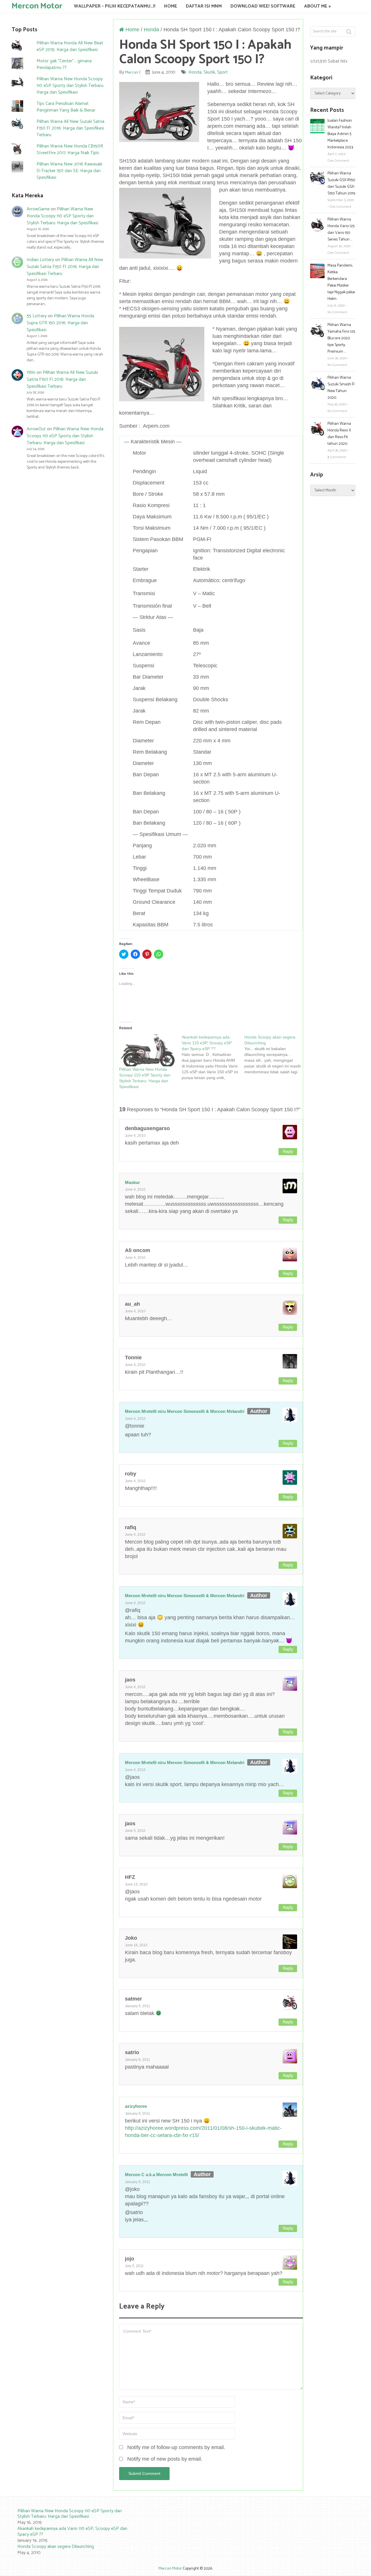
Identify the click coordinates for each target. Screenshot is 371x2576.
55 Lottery (37, 316)
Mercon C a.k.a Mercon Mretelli (156, 2175)
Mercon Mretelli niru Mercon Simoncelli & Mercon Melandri (185, 1411)
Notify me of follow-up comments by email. (176, 2447)
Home (171, 6)
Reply (288, 1152)
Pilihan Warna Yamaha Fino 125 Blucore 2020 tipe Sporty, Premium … (341, 338)
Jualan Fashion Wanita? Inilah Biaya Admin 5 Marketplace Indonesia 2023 (340, 134)
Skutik (209, 72)
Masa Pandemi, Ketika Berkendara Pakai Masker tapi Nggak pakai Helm (341, 282)
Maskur (132, 1182)
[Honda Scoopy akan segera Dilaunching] (276, 1054)
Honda (151, 30)
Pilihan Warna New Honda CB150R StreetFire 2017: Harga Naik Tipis (70, 150)
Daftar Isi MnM (204, 6)
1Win (31, 372)
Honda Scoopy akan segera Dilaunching (56, 2547)
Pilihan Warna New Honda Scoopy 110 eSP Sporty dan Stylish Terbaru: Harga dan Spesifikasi (70, 86)
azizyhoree (136, 2106)
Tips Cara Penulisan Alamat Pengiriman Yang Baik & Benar (66, 107)
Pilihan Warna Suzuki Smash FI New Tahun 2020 (341, 388)
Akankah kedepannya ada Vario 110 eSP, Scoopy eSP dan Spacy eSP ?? (72, 2531)
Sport (222, 72)
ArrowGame (38, 209)
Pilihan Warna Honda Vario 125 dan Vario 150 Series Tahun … (341, 229)
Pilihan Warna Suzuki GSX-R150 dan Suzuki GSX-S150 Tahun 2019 (341, 183)
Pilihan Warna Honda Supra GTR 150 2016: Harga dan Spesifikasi (60, 323)
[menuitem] (67, 2517)
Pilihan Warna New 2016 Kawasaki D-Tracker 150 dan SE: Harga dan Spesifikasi (69, 171)
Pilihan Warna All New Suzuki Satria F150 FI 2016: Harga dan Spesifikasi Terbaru (70, 128)
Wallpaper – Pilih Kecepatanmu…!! (115, 6)
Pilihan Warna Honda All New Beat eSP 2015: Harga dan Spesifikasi (70, 46)
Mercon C (133, 73)
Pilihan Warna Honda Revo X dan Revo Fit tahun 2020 (339, 434)
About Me (316, 6)
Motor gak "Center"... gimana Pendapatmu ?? (64, 64)
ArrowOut (36, 429)
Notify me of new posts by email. (165, 2459)
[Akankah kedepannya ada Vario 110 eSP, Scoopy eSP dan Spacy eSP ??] (213, 1057)
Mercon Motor (37, 6)
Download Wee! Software (263, 6)
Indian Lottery (40, 260)
